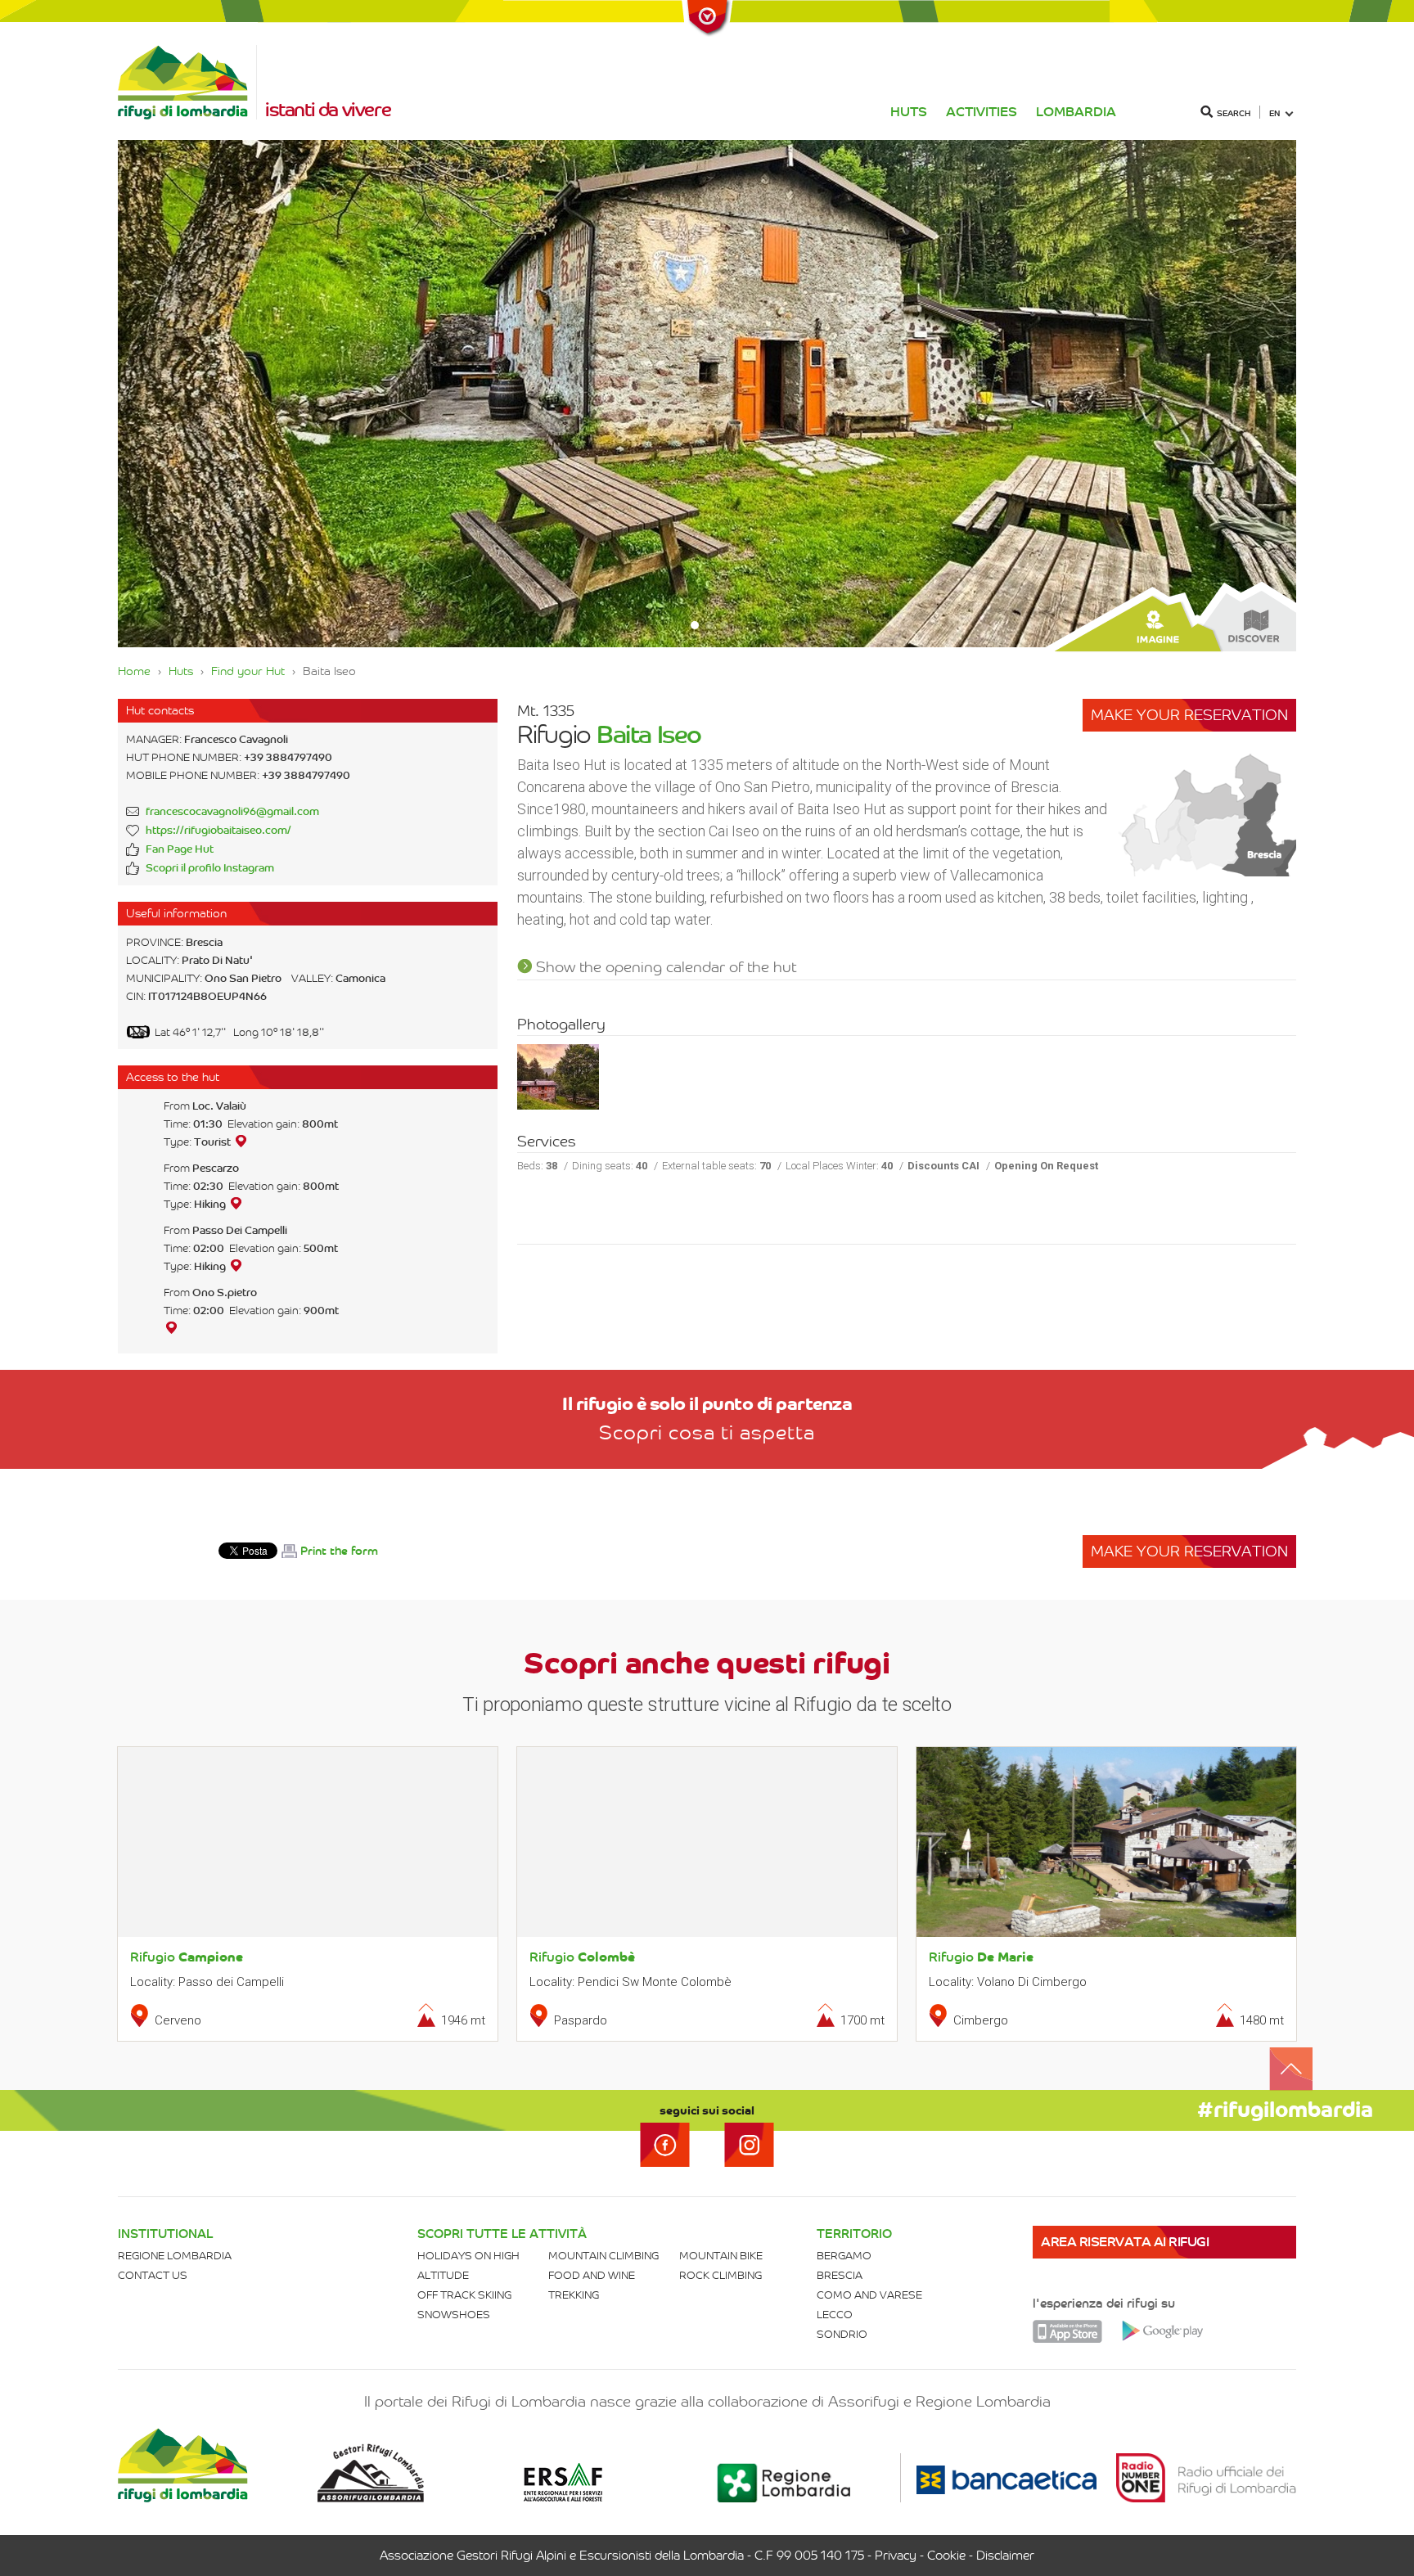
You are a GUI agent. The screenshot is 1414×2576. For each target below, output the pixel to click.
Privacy (896, 2556)
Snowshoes (454, 2315)
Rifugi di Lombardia (187, 82)
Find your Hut (248, 671)
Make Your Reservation (1189, 715)
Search (1234, 113)
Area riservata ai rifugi (1125, 2242)
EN (1274, 113)
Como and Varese (869, 2295)
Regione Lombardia (175, 2256)
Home (134, 671)
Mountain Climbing (603, 2256)
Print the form (339, 1551)
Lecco (835, 2315)
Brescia (840, 2275)
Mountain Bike (721, 2256)
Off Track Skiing (464, 2295)
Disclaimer (1005, 2556)
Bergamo (844, 2256)
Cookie (946, 2556)
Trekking (574, 2295)
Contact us (153, 2275)
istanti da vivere (328, 110)
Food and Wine (592, 2275)
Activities (982, 112)
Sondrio (842, 2334)
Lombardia (1076, 112)
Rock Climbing (721, 2275)
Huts (909, 112)
